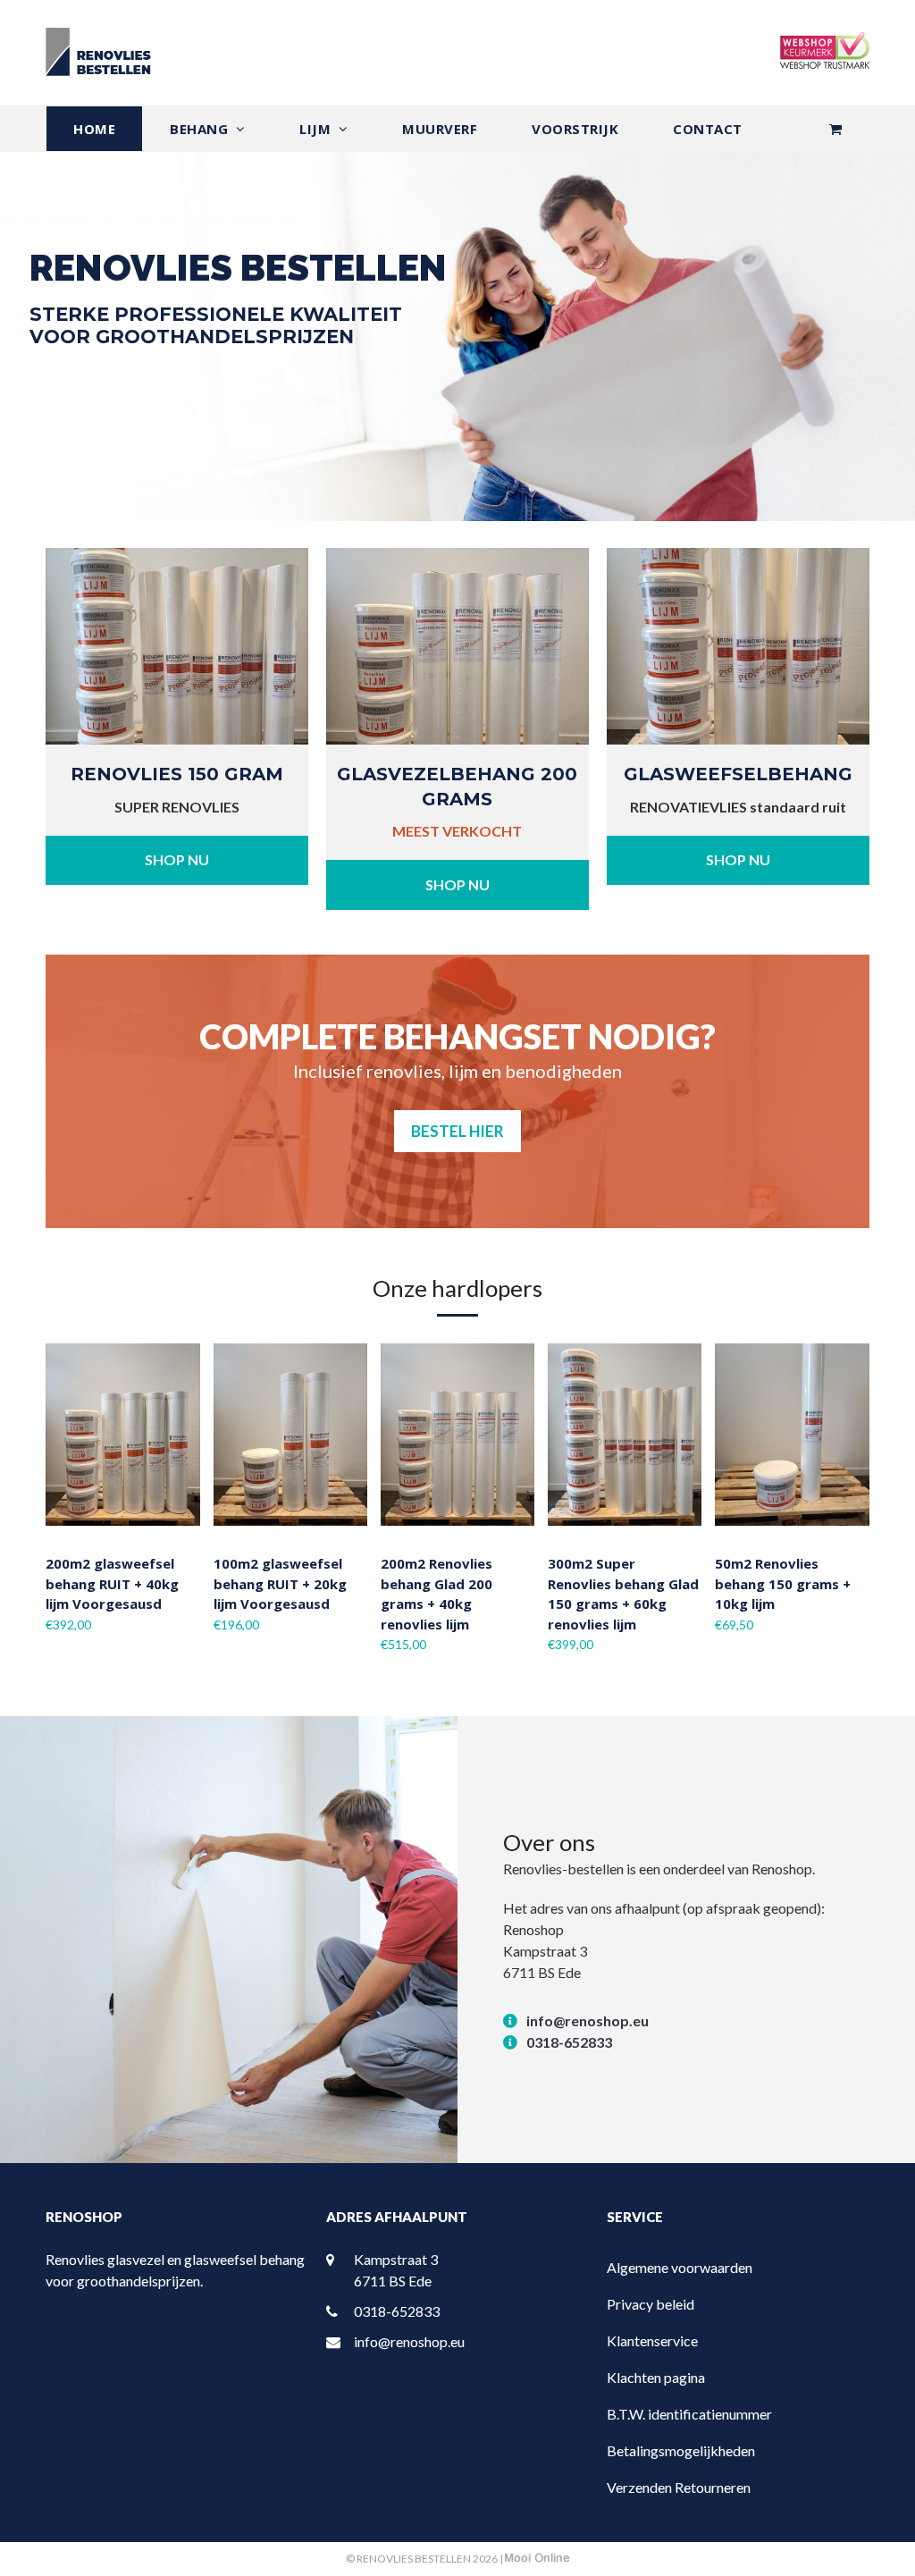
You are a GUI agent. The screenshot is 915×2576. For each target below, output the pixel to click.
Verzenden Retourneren (679, 2487)
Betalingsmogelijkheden (681, 2450)
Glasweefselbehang (738, 774)
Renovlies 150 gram (177, 774)
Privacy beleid (651, 2304)
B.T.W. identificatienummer (689, 2414)
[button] (835, 129)
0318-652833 (569, 2042)
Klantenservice (652, 2340)
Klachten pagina (656, 2377)
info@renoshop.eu (588, 2020)
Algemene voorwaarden (680, 2267)
